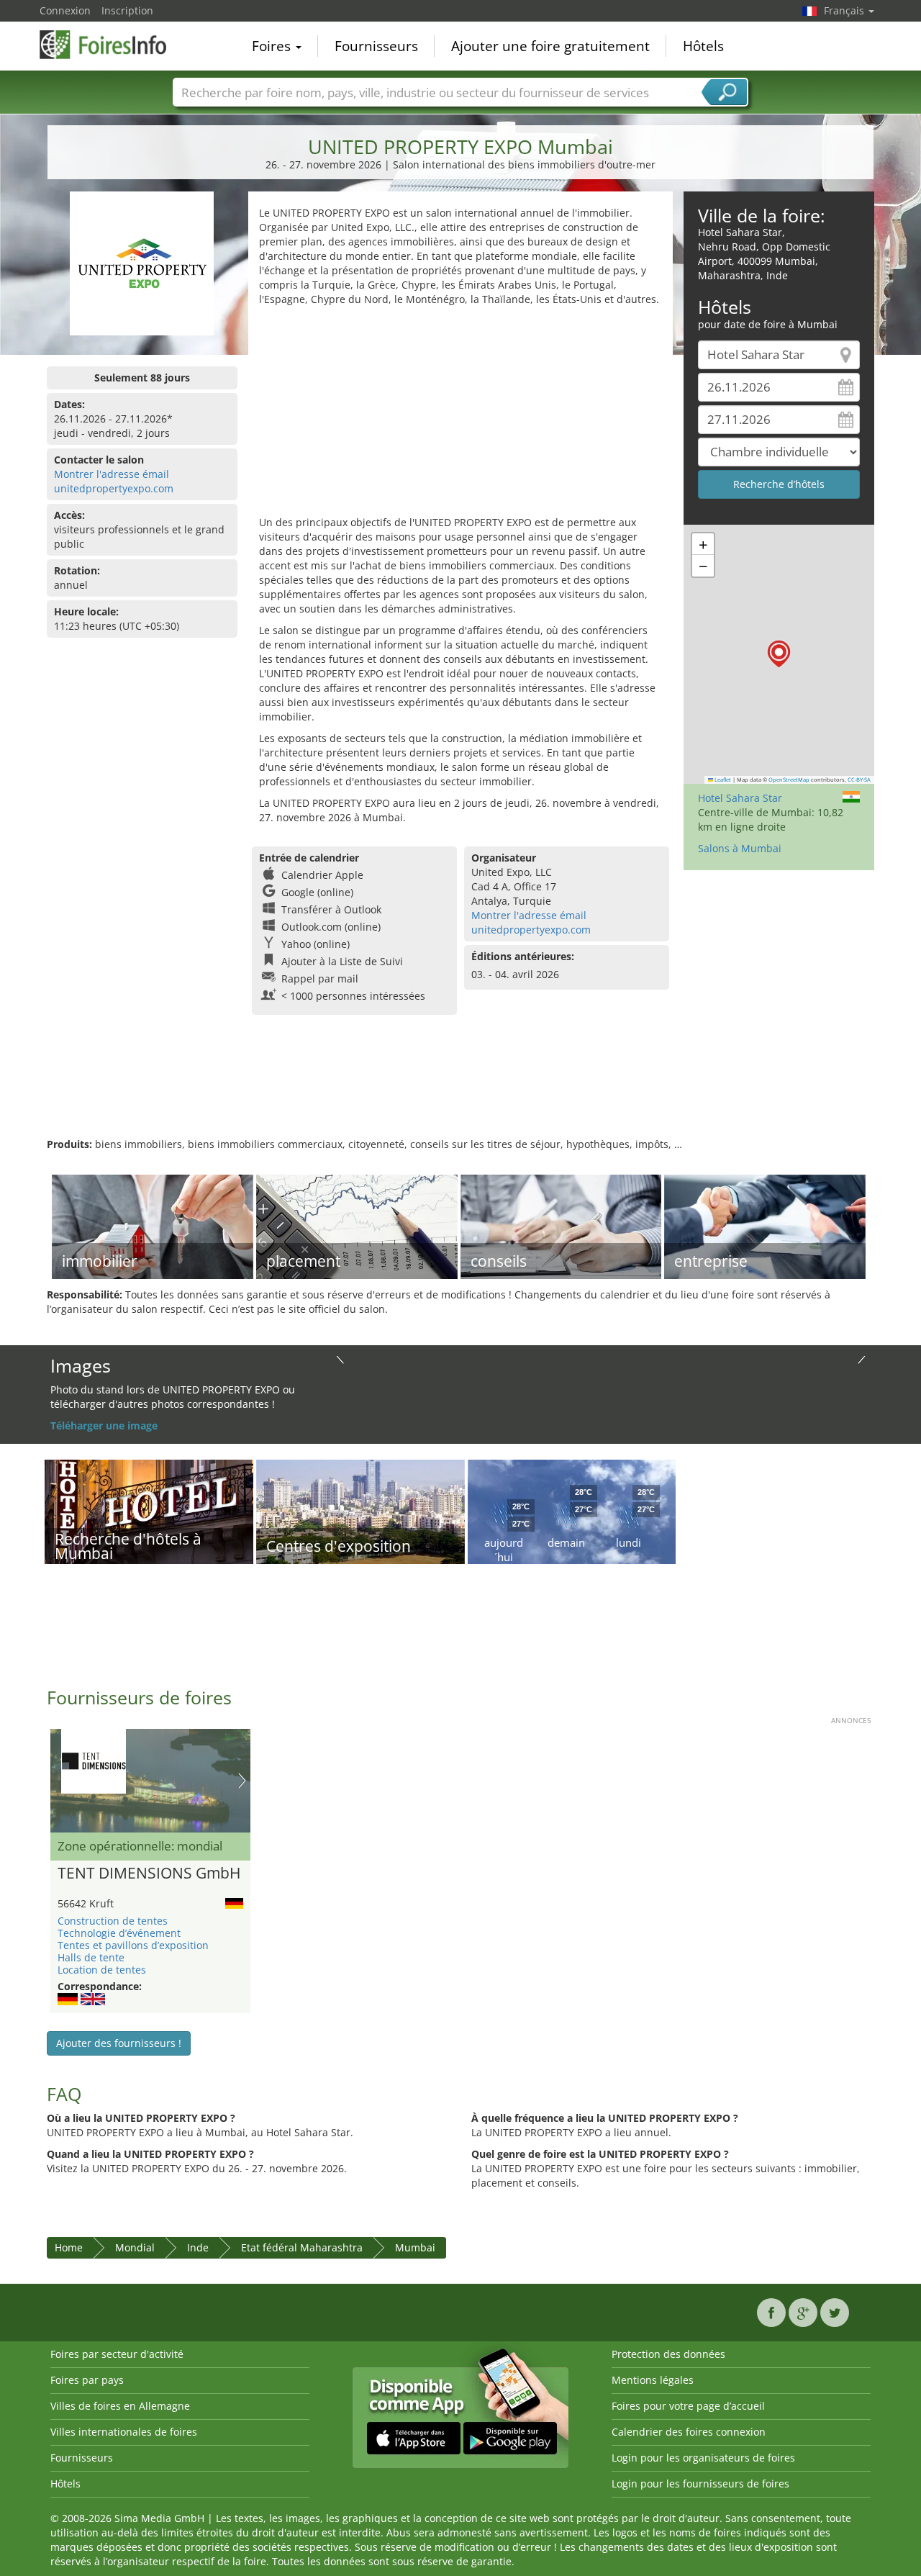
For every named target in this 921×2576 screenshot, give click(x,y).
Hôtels (703, 46)
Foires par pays (87, 2380)
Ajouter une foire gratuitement (550, 46)
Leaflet (722, 779)
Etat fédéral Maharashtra (302, 2247)
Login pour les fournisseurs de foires (700, 2484)
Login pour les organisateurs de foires (703, 2458)
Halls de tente (91, 1957)
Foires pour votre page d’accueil (688, 2406)
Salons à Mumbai (740, 848)
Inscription (127, 10)
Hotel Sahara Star (740, 798)
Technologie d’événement (119, 1933)
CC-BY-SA (859, 779)
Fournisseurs (376, 46)
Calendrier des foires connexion (689, 2432)
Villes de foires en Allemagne (120, 2406)
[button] (779, 654)
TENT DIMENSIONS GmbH (149, 1874)
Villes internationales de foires (124, 2432)
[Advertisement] (460, 415)
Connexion (65, 10)
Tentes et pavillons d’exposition (133, 1945)
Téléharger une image (104, 1425)
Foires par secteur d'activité (117, 2354)
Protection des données (668, 2354)
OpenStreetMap (789, 779)
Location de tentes (102, 1970)
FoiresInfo (112, 45)
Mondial (135, 2247)
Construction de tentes (113, 1921)
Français (845, 10)
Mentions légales (653, 2380)
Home (69, 2247)
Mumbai (415, 2247)
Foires (273, 46)
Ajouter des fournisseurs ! (119, 2043)
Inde (198, 2247)
